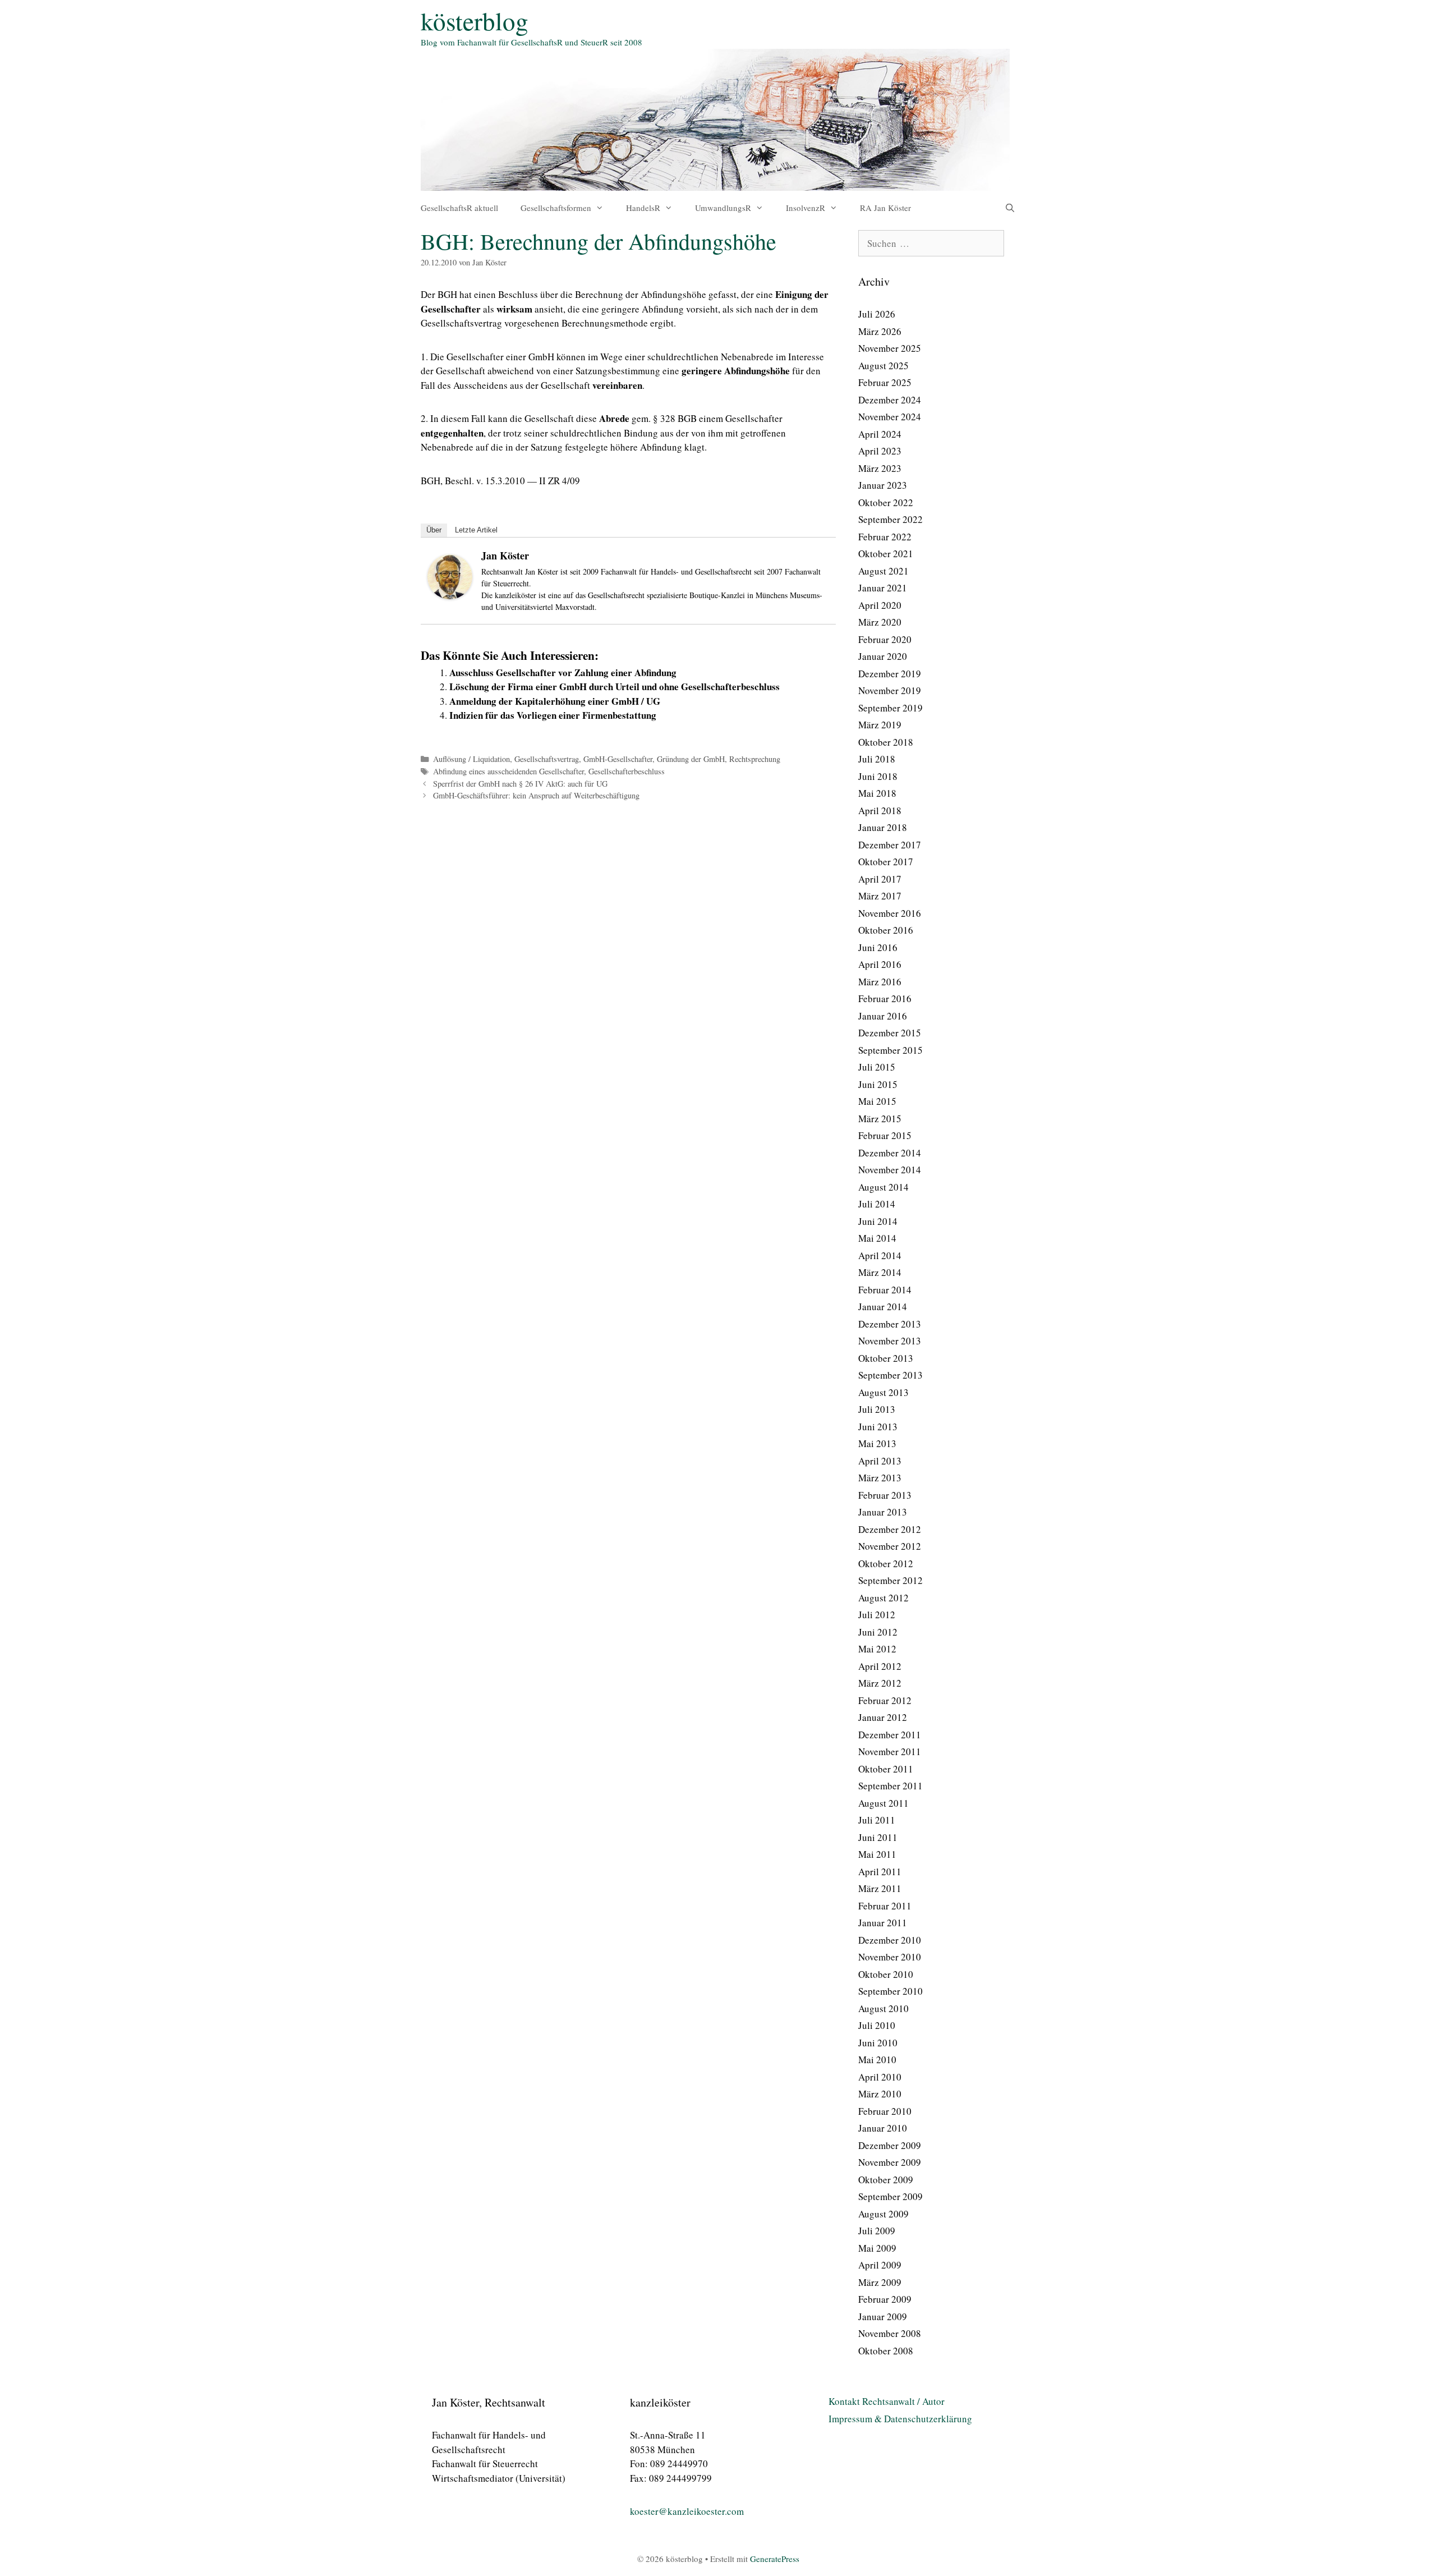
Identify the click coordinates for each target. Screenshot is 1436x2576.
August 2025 (883, 366)
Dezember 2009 (890, 2145)
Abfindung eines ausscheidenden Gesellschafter (508, 771)
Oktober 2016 (886, 930)
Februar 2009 (885, 2299)
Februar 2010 (885, 2111)
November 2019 (890, 690)
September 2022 (890, 519)
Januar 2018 (883, 827)
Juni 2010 (878, 2043)
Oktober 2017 (886, 862)
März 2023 (880, 468)
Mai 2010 (877, 2060)
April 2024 (880, 434)
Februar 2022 (885, 537)
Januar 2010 (883, 2128)
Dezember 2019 (890, 674)
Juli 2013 (877, 1409)
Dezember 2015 (890, 1033)
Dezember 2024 (890, 400)
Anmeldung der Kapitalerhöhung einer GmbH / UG (555, 701)
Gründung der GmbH (691, 759)
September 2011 (890, 1786)
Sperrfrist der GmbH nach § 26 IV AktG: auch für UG (520, 784)
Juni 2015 (878, 1084)
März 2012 (880, 1683)
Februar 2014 (885, 1290)
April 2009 (880, 2265)
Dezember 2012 (890, 1529)
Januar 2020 (883, 656)
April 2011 (880, 1872)
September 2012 (890, 1580)
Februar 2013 (885, 1495)
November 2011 (890, 1751)
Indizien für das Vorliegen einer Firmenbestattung (553, 715)
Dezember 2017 (890, 845)
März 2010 (880, 2094)
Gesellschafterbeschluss (627, 771)
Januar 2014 (883, 1307)
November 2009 (890, 2162)
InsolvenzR (806, 208)
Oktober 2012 (886, 1563)
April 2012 (880, 1666)
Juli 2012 (877, 1615)
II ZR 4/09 (558, 481)
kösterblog (475, 21)
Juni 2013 (878, 1427)
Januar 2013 (883, 1512)
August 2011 (883, 1803)
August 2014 (883, 1187)
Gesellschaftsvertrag (547, 759)
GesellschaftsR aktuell (459, 208)
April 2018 (880, 811)
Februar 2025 (885, 382)
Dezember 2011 (890, 1735)
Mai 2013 (877, 1443)
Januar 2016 (883, 1016)
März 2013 (880, 1478)
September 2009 (890, 2196)
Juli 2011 (877, 1820)
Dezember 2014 (890, 1153)
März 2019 (880, 725)
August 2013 (883, 1392)
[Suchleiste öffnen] (1010, 208)
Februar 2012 (885, 1700)
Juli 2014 (877, 1204)
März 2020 (880, 622)
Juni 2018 (878, 776)
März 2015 (880, 1119)
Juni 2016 (878, 947)
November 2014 (890, 1170)
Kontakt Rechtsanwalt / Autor (887, 2401)
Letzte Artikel (476, 530)
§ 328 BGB (675, 418)
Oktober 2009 (886, 2180)
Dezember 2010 (890, 1940)
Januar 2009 (883, 2316)
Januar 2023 (883, 485)
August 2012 (883, 1598)
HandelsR (643, 208)
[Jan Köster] (450, 596)
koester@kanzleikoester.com (687, 2511)
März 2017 (880, 896)
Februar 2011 (885, 1906)
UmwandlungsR (723, 208)
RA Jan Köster (885, 208)
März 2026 (880, 331)
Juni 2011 (878, 1837)
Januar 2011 (883, 1923)
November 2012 (890, 1546)
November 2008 (890, 2333)
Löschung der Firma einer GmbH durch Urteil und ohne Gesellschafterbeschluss (615, 687)
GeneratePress (775, 2559)
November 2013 (890, 1341)
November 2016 (890, 913)
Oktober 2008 (886, 2351)
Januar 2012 (883, 1717)
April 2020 (880, 605)
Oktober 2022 (886, 502)
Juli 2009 (877, 2231)
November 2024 (890, 417)
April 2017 (880, 879)
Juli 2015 (877, 1067)
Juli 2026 (877, 314)
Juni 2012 (878, 1632)
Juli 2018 (877, 759)
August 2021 (883, 571)
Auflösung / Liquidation (471, 759)
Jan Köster (505, 555)
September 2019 (890, 708)
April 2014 (880, 1255)
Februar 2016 (885, 998)
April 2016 (880, 964)
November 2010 (890, 1957)
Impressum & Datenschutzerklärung (900, 2419)
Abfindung (663, 309)
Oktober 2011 (886, 1769)
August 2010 (883, 2008)
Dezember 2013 (890, 1324)
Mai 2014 (877, 1238)
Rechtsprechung (755, 759)
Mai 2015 (877, 1101)
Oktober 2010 (886, 1974)
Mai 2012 (877, 1649)
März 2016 (880, 982)
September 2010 (890, 1991)
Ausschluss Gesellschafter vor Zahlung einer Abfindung (563, 672)
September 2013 (890, 1375)
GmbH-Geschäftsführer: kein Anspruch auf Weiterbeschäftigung (536, 795)
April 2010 (880, 2077)
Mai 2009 (877, 2248)
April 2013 (880, 1461)
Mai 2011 (877, 1854)
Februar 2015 (885, 1135)
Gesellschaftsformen (556, 208)
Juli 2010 (877, 2025)
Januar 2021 (883, 588)
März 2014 (880, 1272)
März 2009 (880, 2282)
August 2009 (883, 2214)
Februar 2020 (885, 639)
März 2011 (880, 1888)
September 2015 (890, 1050)
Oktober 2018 (886, 742)
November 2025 (890, 348)
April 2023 (880, 451)
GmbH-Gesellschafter (618, 759)
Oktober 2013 (886, 1358)
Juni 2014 (878, 1221)
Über (434, 530)
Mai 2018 (877, 793)
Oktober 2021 (886, 554)
